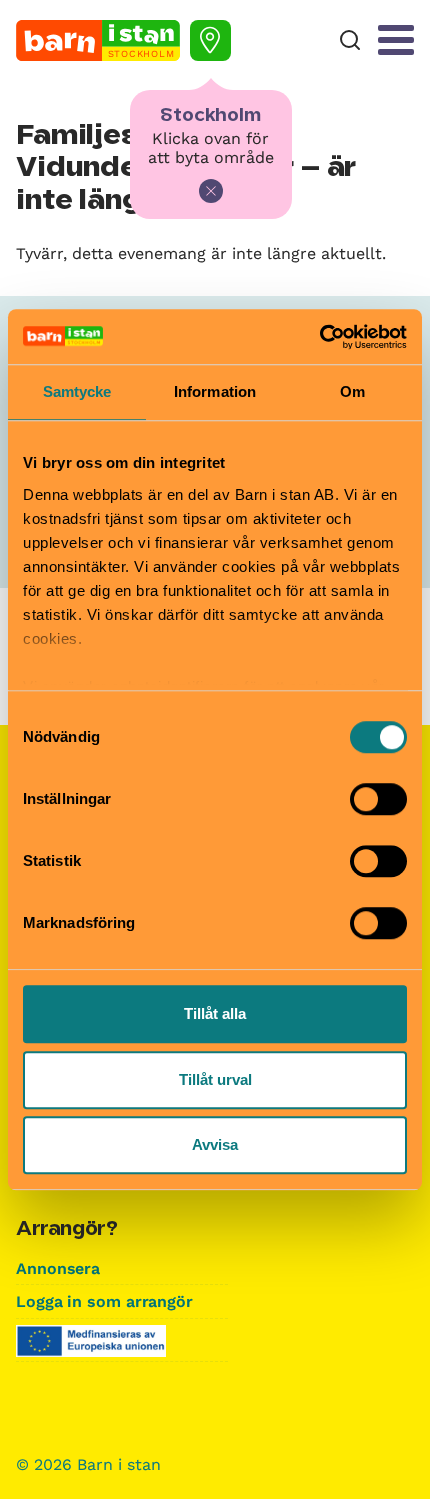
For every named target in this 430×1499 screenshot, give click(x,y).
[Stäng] (211, 191)
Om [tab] (352, 391)
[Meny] (396, 40)
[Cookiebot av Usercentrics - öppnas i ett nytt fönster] (319, 337)
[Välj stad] (210, 40)
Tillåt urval (215, 1079)
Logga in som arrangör (104, 1301)
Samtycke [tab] (77, 391)
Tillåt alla (215, 1013)
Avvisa (215, 1144)
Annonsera (58, 1268)
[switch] (378, 799)
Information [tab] (215, 391)
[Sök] (350, 40)
